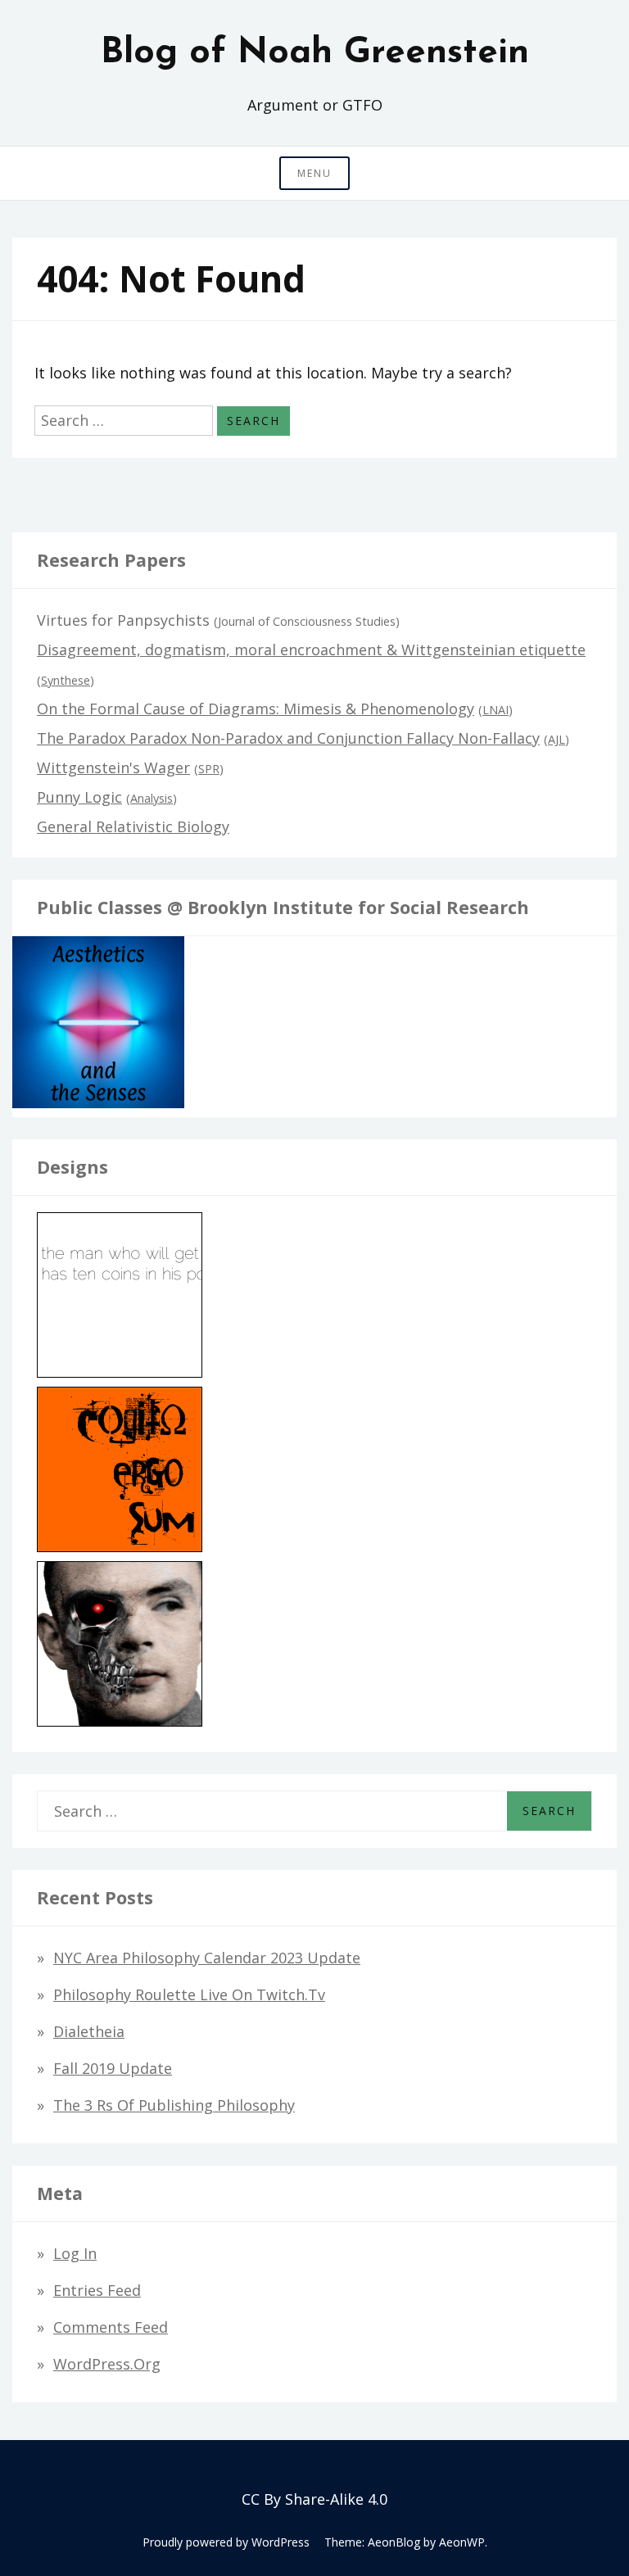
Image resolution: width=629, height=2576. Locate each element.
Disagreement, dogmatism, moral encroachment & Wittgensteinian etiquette (311, 650)
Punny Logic (79, 797)
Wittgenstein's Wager (113, 767)
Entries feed (97, 2290)
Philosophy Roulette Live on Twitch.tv (189, 1994)
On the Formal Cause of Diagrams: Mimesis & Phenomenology (256, 709)
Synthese (66, 680)
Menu (314, 173)
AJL (557, 739)
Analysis (152, 798)
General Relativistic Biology (133, 826)
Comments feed (111, 2327)
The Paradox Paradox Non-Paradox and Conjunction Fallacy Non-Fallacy (288, 738)
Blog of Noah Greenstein (315, 53)
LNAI (496, 710)
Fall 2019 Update (113, 2068)
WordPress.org (107, 2364)
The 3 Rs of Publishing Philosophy (174, 2105)
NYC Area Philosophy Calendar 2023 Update (207, 1958)
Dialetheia (89, 2031)
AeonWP (462, 2542)
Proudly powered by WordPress (226, 2542)
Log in (75, 2253)
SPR (209, 769)
